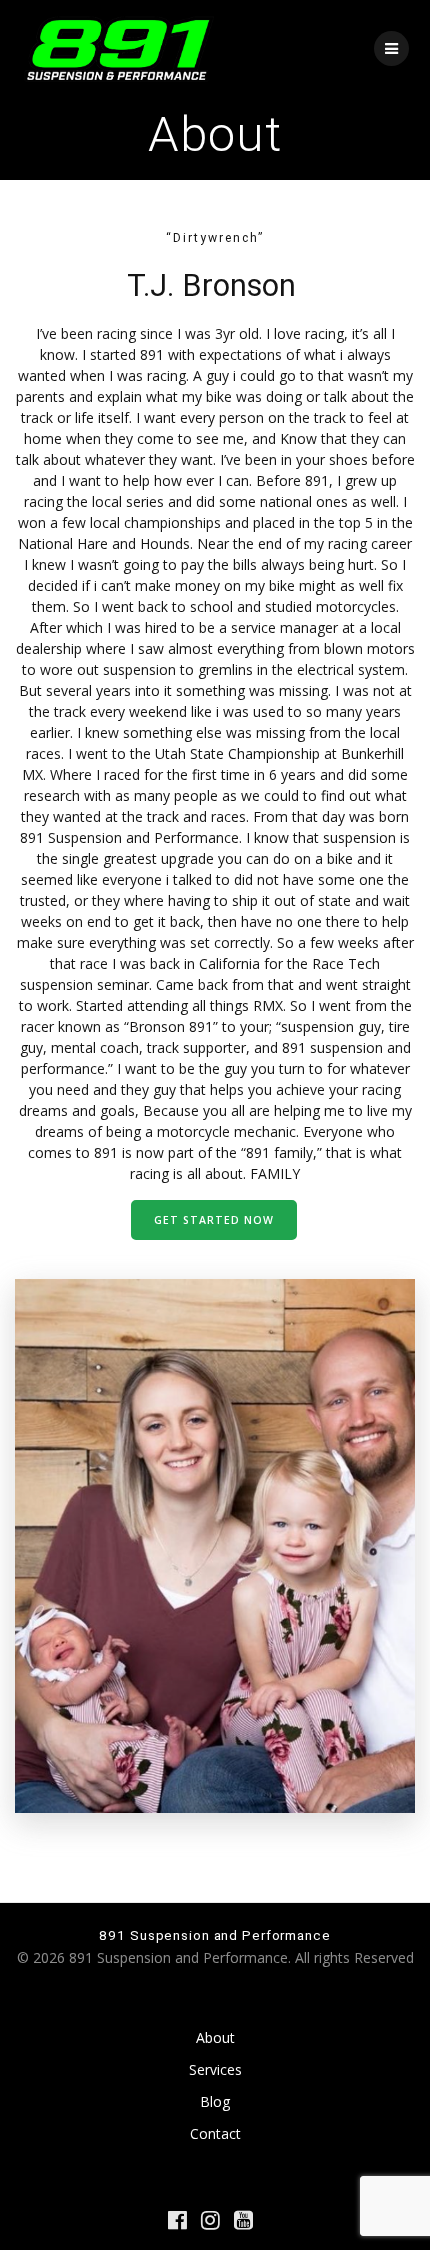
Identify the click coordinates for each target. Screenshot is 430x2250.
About (215, 2037)
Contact (215, 2133)
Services (215, 2069)
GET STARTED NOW (214, 1220)
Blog (215, 2101)
